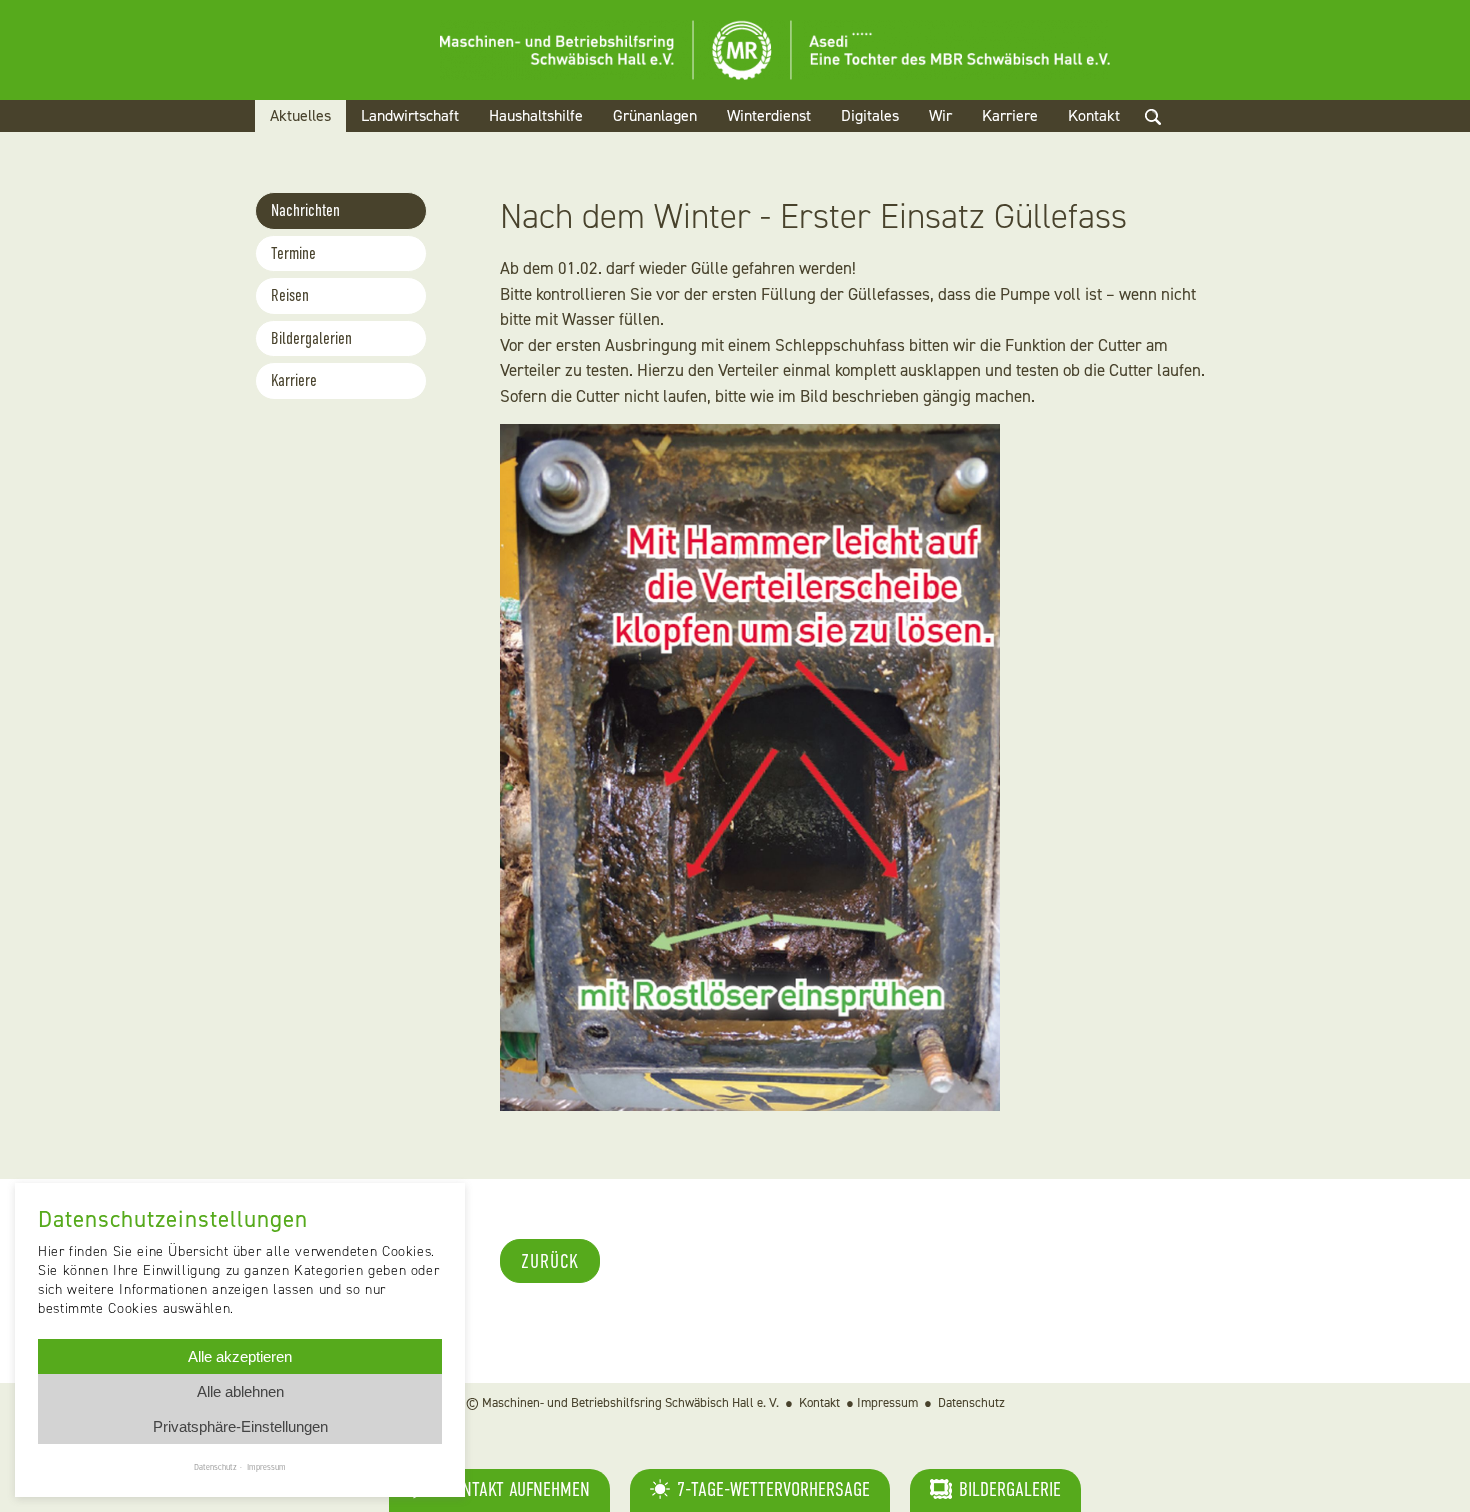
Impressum (887, 1402)
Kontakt (1094, 115)
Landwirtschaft (410, 115)
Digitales (870, 115)
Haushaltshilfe (536, 115)
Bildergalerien (311, 338)
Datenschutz (971, 1402)
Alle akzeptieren (240, 1356)
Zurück (550, 1261)
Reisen (290, 295)
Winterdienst (769, 115)
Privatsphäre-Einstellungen (240, 1426)
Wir (940, 115)
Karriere (1010, 115)
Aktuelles (300, 115)
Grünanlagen (655, 115)
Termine (293, 253)
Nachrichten (305, 210)
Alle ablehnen (240, 1391)
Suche (1170, 140)
